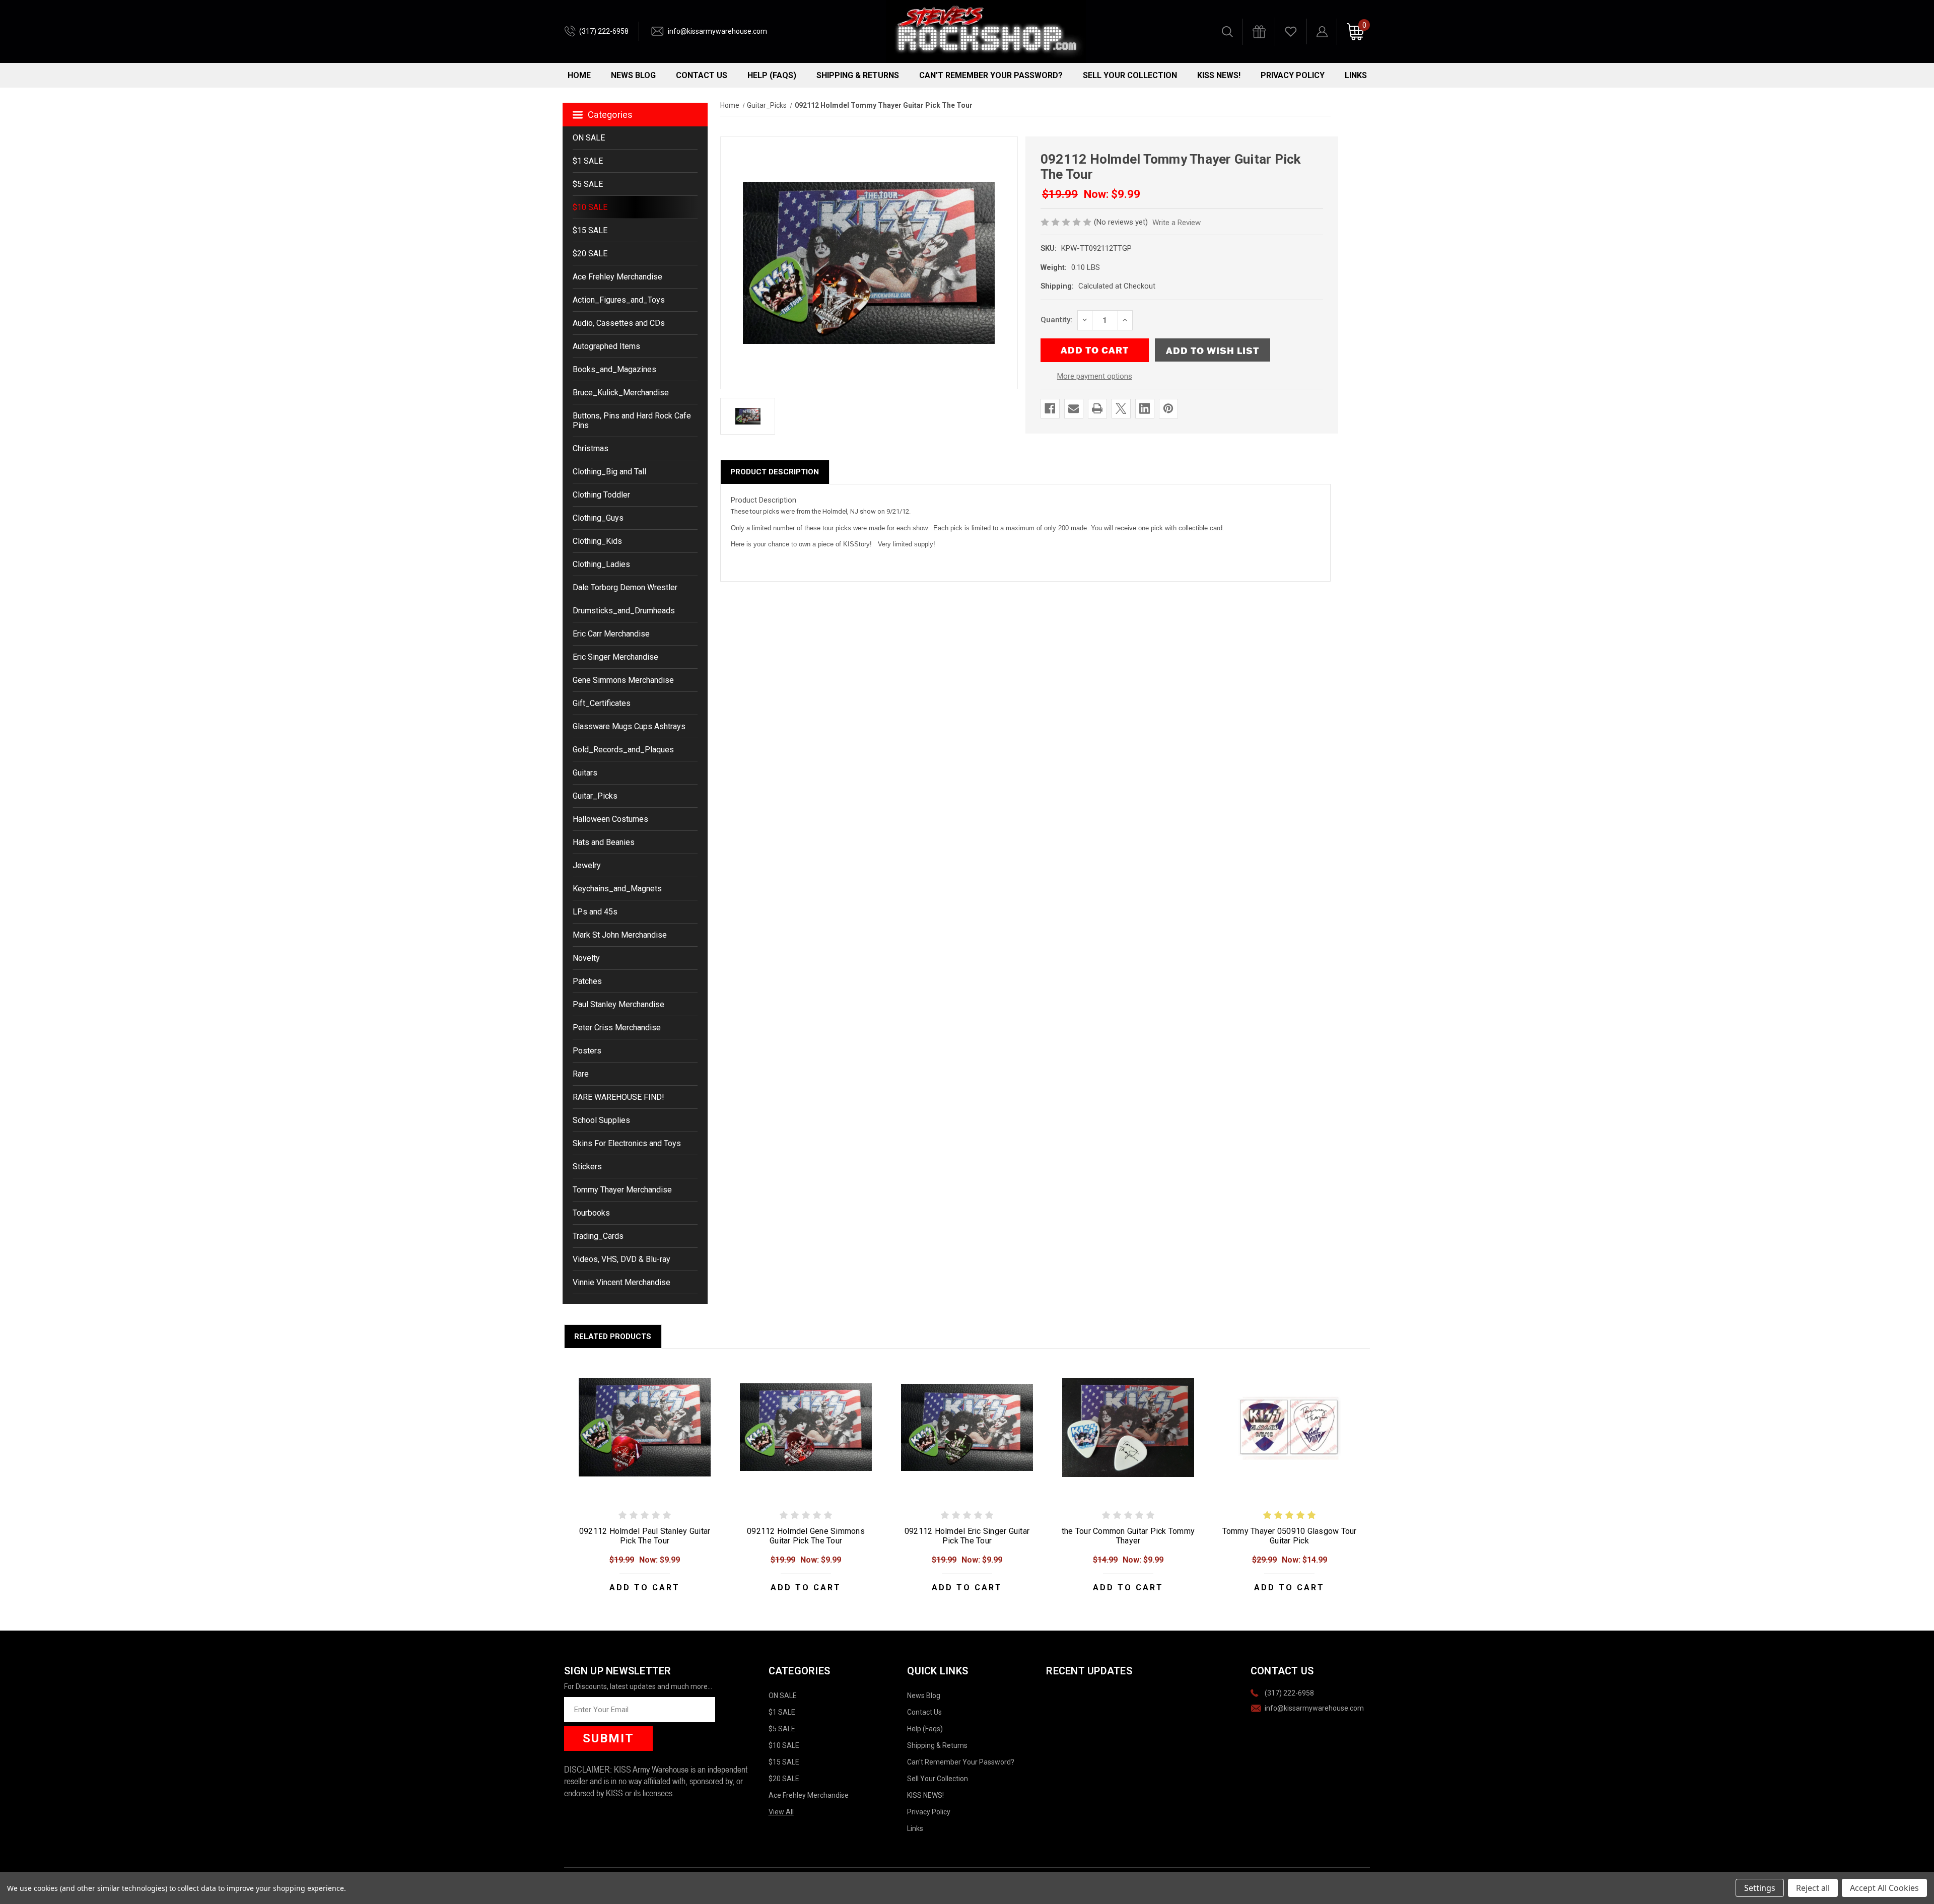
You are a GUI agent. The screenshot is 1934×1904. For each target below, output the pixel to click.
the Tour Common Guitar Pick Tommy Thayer (1128, 1536)
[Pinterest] (1168, 408)
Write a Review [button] (1177, 223)
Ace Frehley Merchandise (617, 277)
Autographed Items (606, 346)
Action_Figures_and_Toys (619, 300)
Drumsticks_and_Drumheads (624, 611)
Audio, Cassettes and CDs (619, 323)
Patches (587, 981)
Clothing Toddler (601, 495)
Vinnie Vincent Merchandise (621, 1282)
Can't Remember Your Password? (991, 75)
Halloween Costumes (610, 819)
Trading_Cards (598, 1236)
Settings (1760, 1888)
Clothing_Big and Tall (609, 472)
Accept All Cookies (1884, 1888)
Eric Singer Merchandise (615, 657)
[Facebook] (1050, 408)
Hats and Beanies (604, 842)
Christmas (591, 448)
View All (781, 1812)
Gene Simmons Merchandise (623, 680)
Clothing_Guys (598, 518)
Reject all (1813, 1888)
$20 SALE (590, 254)
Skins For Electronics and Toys (627, 1143)
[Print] (1097, 408)
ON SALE (589, 138)
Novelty (586, 958)
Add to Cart (645, 1588)
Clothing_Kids (597, 541)
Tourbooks (591, 1213)
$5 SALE (588, 184)
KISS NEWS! (1219, 75)
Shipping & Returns (858, 75)
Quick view (645, 1427)
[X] (1121, 408)
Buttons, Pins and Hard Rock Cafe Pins (632, 420)
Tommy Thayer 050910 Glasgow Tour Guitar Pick (1290, 1536)
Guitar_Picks (595, 796)
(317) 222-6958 (604, 31)
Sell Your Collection (1130, 75)
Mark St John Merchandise (620, 935)
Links (1356, 75)
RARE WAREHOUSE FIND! (618, 1097)
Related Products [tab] (613, 1336)
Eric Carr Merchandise (611, 634)
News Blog (633, 75)
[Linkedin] (1145, 408)
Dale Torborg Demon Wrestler (625, 587)
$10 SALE (590, 207)
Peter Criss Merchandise (617, 1028)
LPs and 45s (595, 912)
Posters (587, 1051)
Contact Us (702, 75)
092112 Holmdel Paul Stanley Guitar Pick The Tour (645, 1536)
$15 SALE (590, 230)
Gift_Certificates (602, 703)
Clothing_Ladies (601, 564)
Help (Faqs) (772, 75)
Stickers (587, 1167)
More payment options (1095, 376)
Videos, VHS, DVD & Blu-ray (621, 1259)
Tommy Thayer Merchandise (622, 1190)
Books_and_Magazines (614, 369)
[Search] (1227, 32)
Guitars (585, 773)
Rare (581, 1074)
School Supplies (601, 1120)
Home (579, 75)
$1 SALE (588, 161)
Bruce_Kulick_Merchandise (621, 393)
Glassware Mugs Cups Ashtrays (629, 726)
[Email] (1074, 408)
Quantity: (1056, 320)
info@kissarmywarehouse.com (717, 31)
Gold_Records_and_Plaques (623, 750)
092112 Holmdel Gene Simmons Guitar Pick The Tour (806, 1536)
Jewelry (587, 865)
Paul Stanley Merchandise (618, 1004)
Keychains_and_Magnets (617, 889)
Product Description (775, 472)
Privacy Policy (1293, 75)
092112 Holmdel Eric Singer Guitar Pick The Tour (967, 1536)
